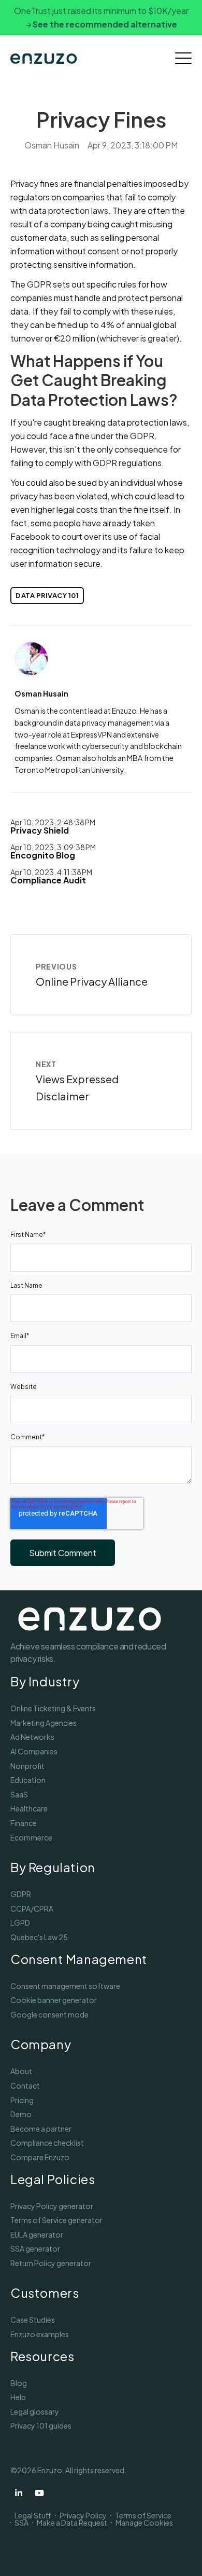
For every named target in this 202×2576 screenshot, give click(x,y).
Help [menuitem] (18, 2397)
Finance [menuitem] (24, 1823)
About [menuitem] (21, 2071)
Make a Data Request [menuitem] (72, 2523)
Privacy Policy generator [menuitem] (52, 2206)
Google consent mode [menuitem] (49, 2014)
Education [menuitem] (28, 1780)
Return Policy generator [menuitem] (51, 2263)
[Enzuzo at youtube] (39, 2493)
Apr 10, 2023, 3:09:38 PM (53, 847)
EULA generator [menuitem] (37, 2234)
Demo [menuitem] (21, 2114)
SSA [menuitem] (21, 2523)
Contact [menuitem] (25, 2086)
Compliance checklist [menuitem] (47, 2143)
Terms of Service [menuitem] (143, 2515)
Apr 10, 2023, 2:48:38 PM (53, 822)
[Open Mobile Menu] (183, 59)
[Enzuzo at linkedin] (19, 2493)
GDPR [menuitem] (21, 1894)
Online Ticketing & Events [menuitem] (53, 1708)
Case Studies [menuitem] (33, 2320)
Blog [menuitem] (19, 2383)
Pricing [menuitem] (22, 2100)
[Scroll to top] (181, 2555)
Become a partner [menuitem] (41, 2129)
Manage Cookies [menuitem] (144, 2523)
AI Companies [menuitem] (34, 1751)
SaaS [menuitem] (19, 1794)
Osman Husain (52, 145)
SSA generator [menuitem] (35, 2248)
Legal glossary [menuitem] (35, 2411)
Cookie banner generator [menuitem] (54, 2000)
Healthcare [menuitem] (29, 1808)
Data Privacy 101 (47, 595)
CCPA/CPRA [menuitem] (32, 1909)
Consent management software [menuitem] (65, 1986)
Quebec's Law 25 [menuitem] (39, 1937)
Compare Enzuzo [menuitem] (40, 2157)
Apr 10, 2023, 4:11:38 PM (51, 872)
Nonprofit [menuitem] (27, 1766)
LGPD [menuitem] (20, 1923)
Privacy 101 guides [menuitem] (41, 2425)
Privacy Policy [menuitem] (83, 2515)
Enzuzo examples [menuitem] (40, 2334)
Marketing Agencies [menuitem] (44, 1723)
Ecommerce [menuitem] (31, 1837)
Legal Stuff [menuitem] (33, 2515)
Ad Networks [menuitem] (32, 1737)
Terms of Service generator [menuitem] (56, 2220)
